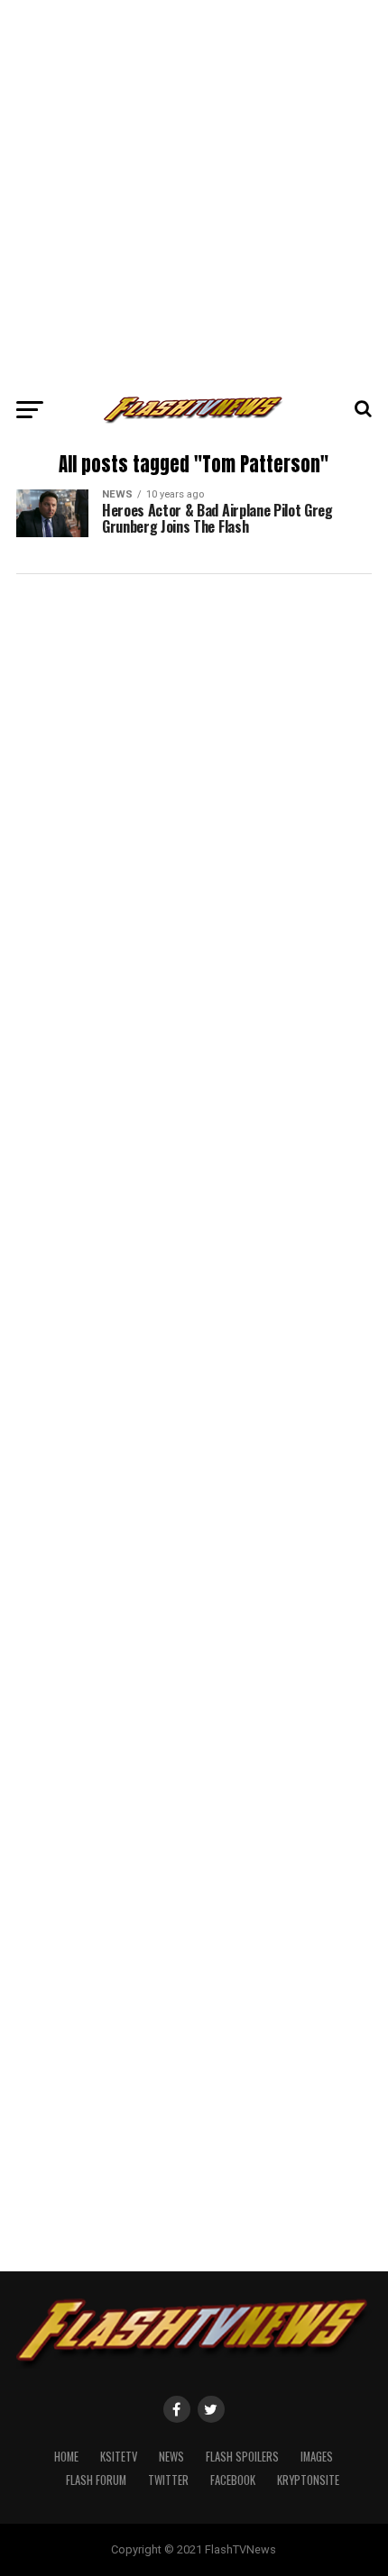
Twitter (168, 2480)
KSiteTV (119, 2457)
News (171, 2457)
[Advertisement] (194, 194)
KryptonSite (308, 2480)
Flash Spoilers (242, 2457)
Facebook (233, 2480)
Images (317, 2457)
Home (66, 2457)
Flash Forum (96, 2480)
